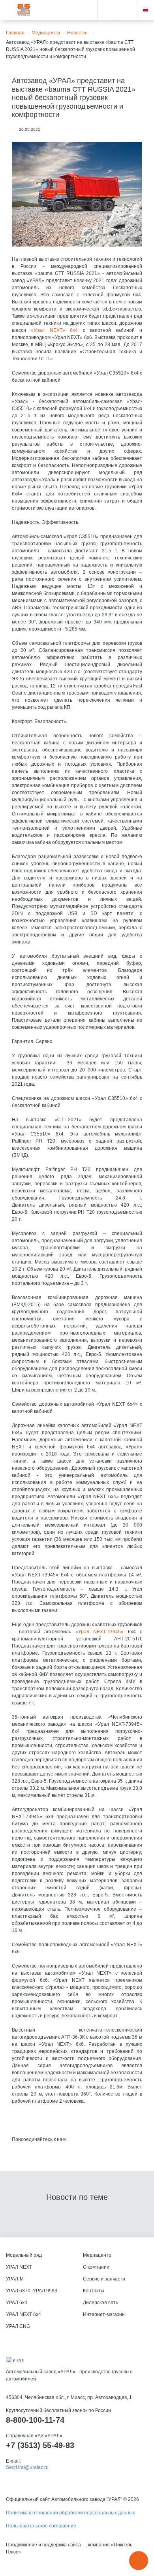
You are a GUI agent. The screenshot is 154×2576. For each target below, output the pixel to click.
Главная (15, 33)
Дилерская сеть (100, 2303)
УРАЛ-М (15, 2279)
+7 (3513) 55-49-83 (40, 2445)
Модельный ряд (24, 2255)
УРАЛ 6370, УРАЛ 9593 (32, 2291)
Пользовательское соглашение (41, 2526)
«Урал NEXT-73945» (100, 1632)
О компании (96, 2267)
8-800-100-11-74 (35, 2420)
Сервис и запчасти (104, 2279)
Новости (77, 33)
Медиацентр (46, 33)
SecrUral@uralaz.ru (27, 2467)
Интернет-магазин (104, 2314)
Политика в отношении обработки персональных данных (70, 2513)
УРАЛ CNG (18, 2326)
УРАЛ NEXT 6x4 (23, 2314)
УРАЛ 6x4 (17, 2303)
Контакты (94, 2291)
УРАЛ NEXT (19, 2267)
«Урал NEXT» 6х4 (54, 330)
